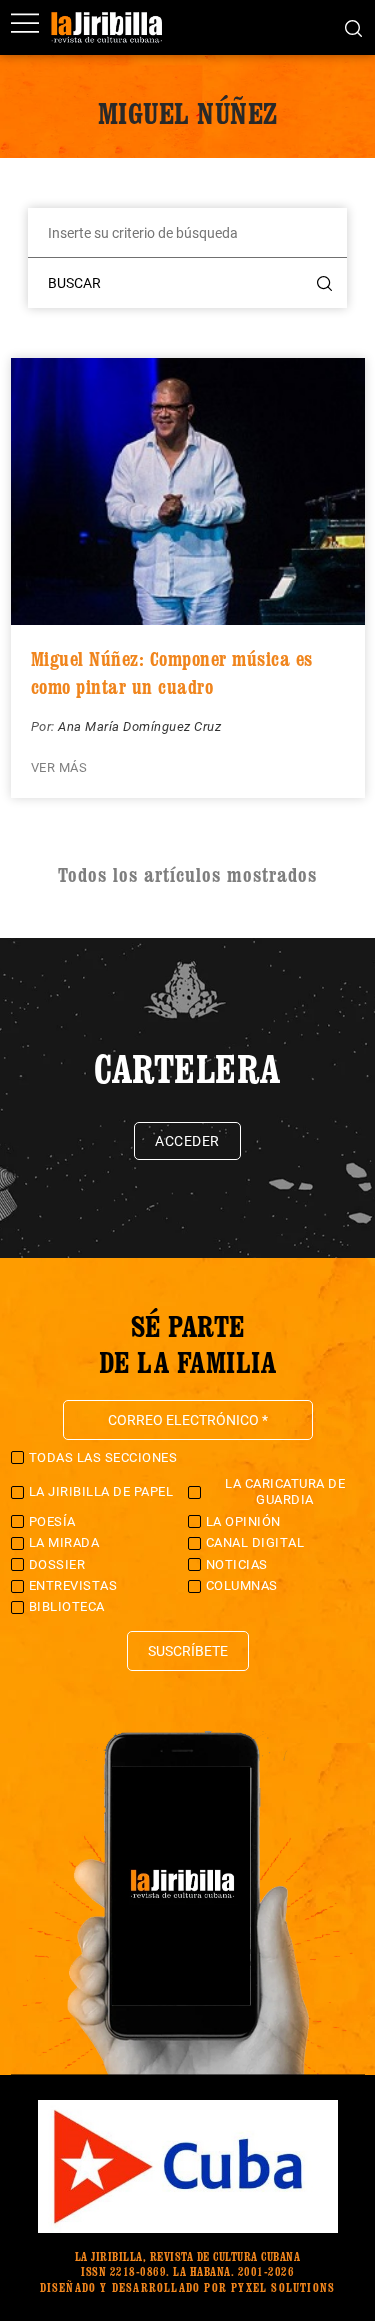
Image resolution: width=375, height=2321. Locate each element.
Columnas (242, 1585)
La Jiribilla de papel (101, 1491)
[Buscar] (353, 27)
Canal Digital (255, 1542)
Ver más (59, 767)
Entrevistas (73, 1585)
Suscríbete (188, 1651)
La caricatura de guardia (285, 1491)
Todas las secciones (103, 1457)
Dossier (57, 1564)
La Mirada (64, 1542)
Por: (45, 726)
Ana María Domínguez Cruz (139, 726)
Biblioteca (67, 1606)
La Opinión (243, 1521)
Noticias (237, 1564)
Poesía (52, 1521)
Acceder (187, 1141)
